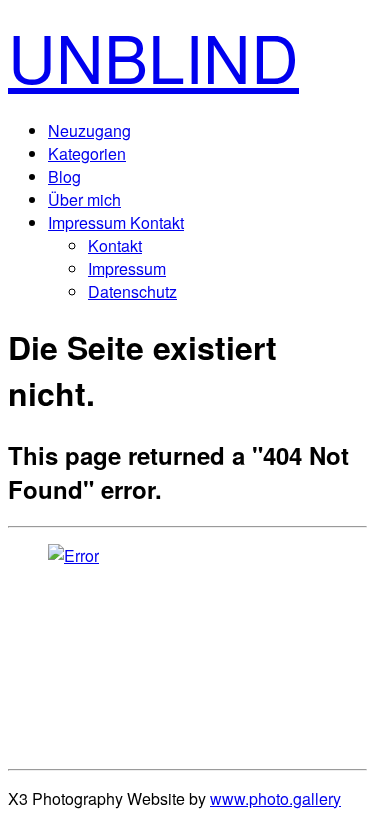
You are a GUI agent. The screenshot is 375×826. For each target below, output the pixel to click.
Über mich (84, 199)
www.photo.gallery (275, 798)
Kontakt (115, 245)
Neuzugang (89, 130)
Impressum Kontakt (116, 222)
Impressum (127, 268)
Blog (64, 176)
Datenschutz (132, 291)
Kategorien (87, 153)
